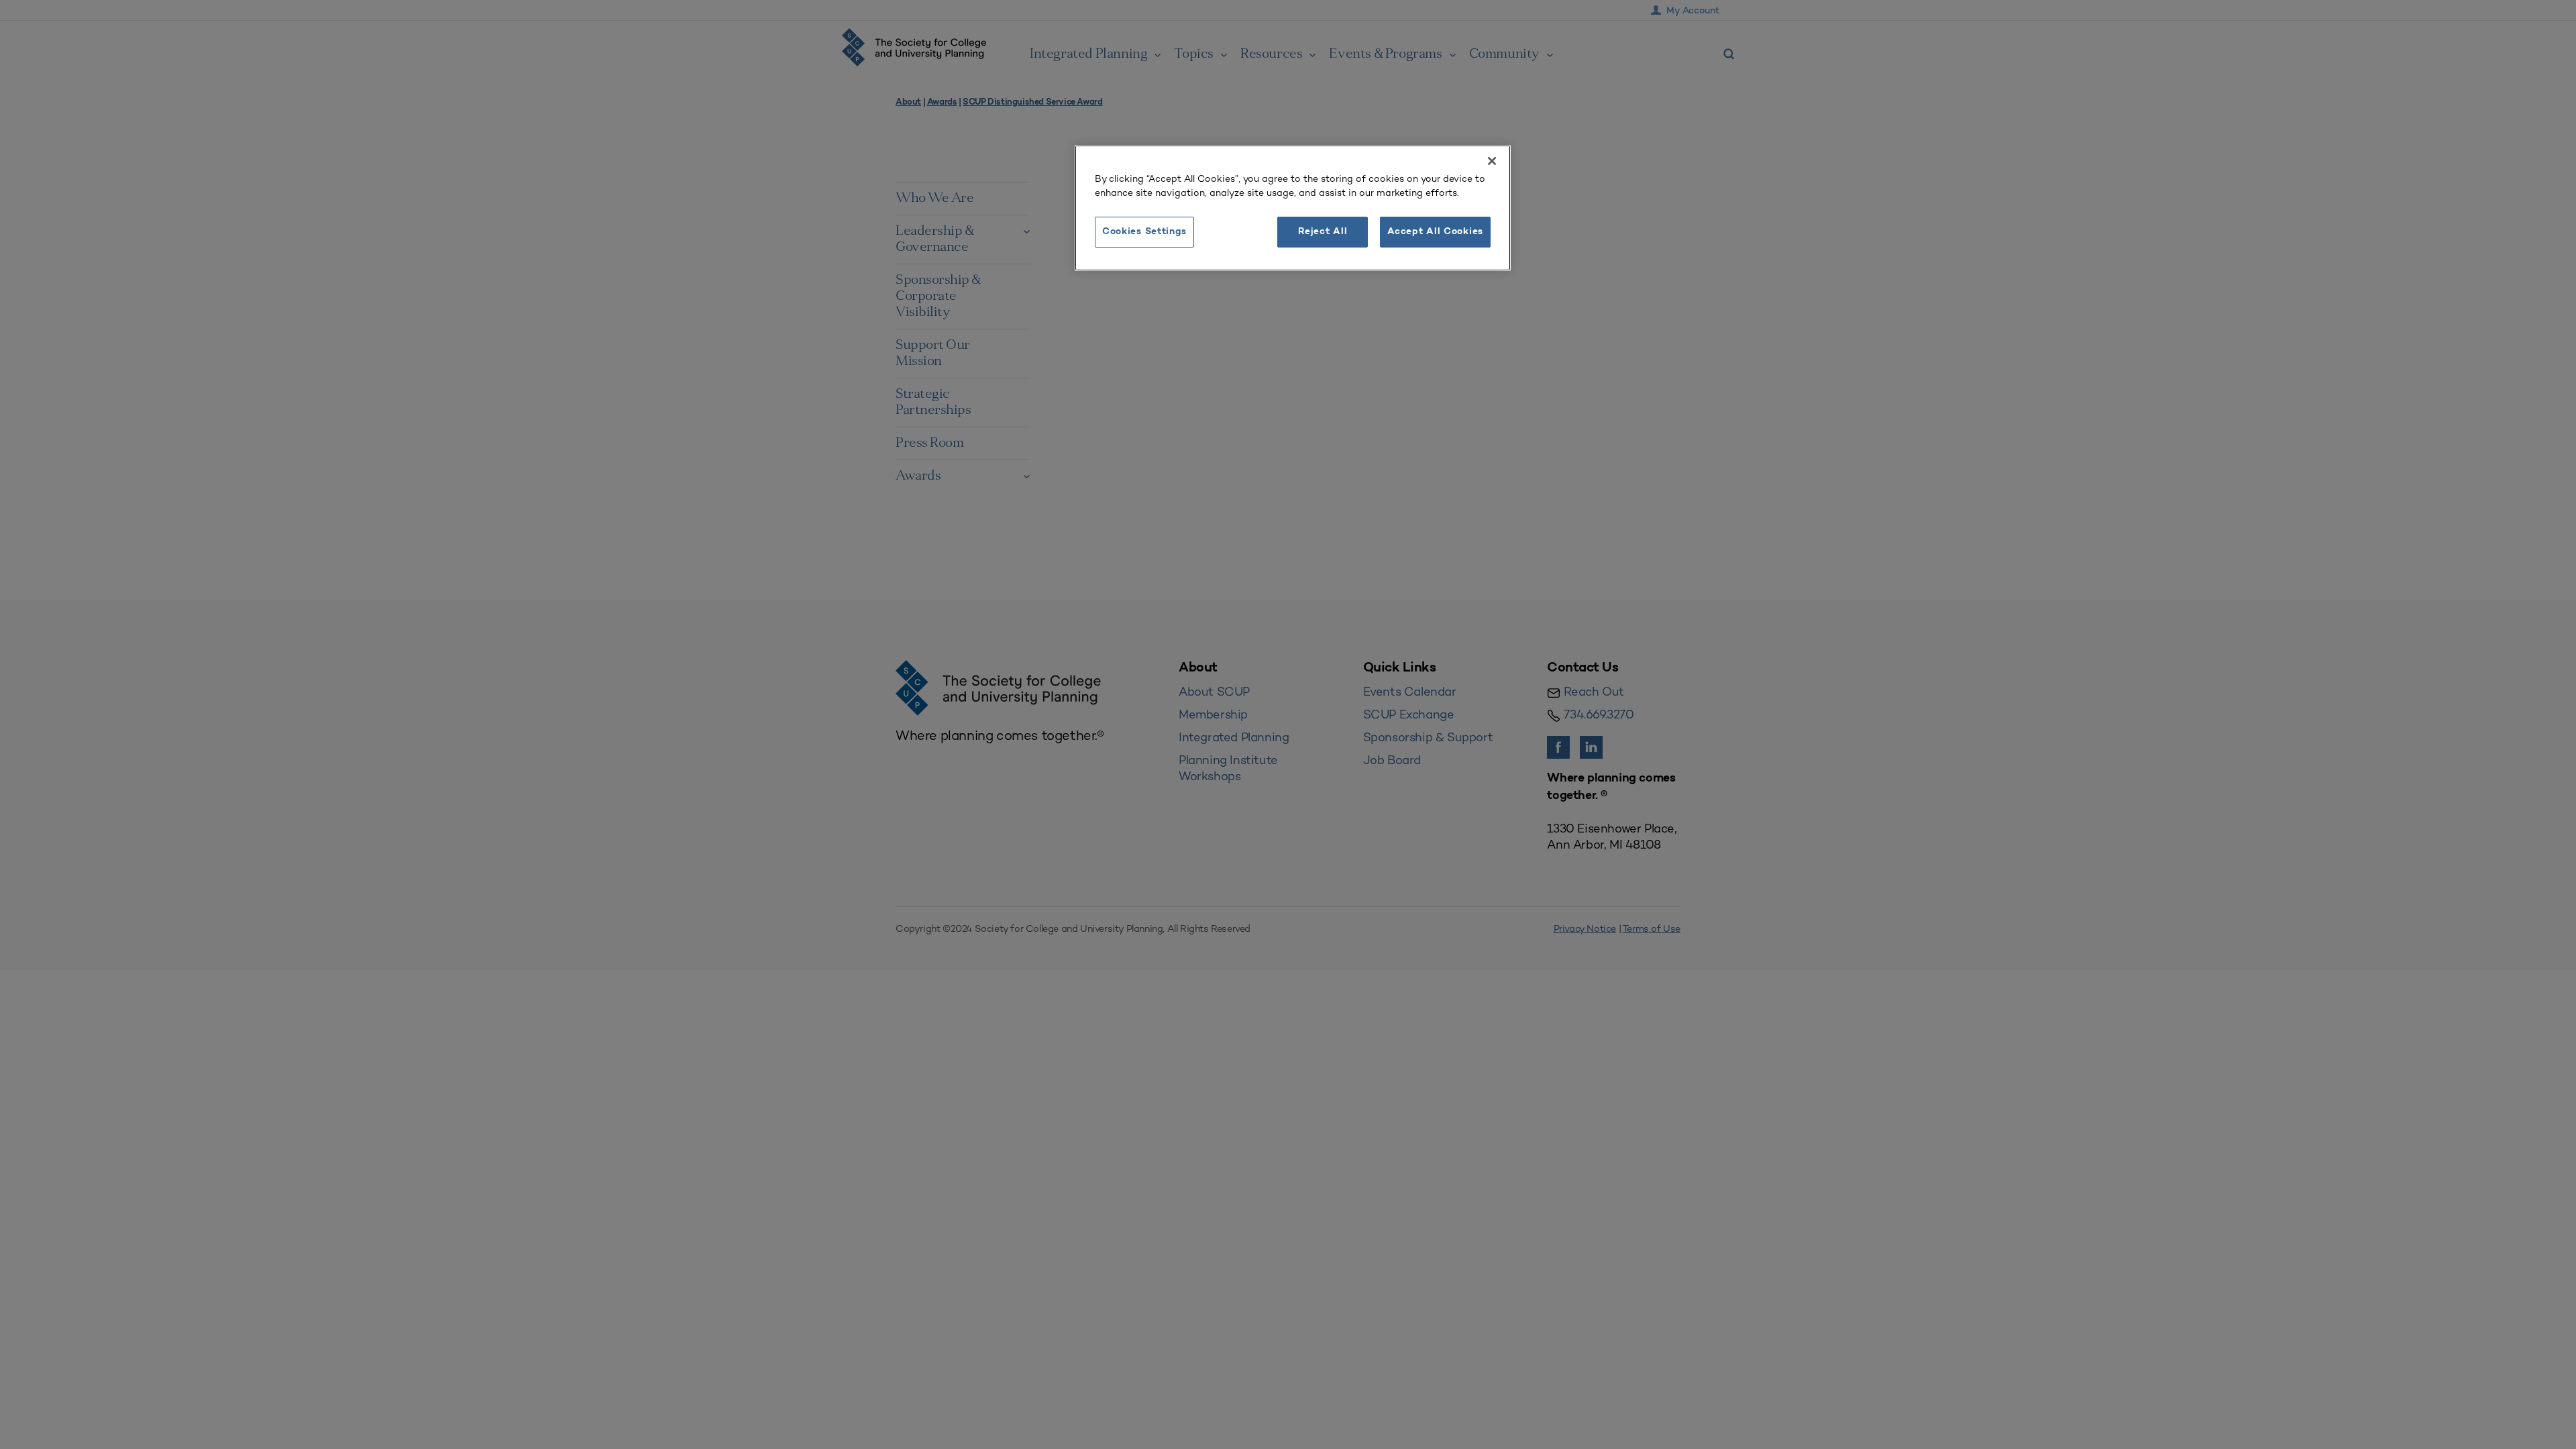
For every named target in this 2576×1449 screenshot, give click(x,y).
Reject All (1323, 232)
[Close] (1492, 161)
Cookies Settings (1144, 232)
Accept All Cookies (1435, 232)
